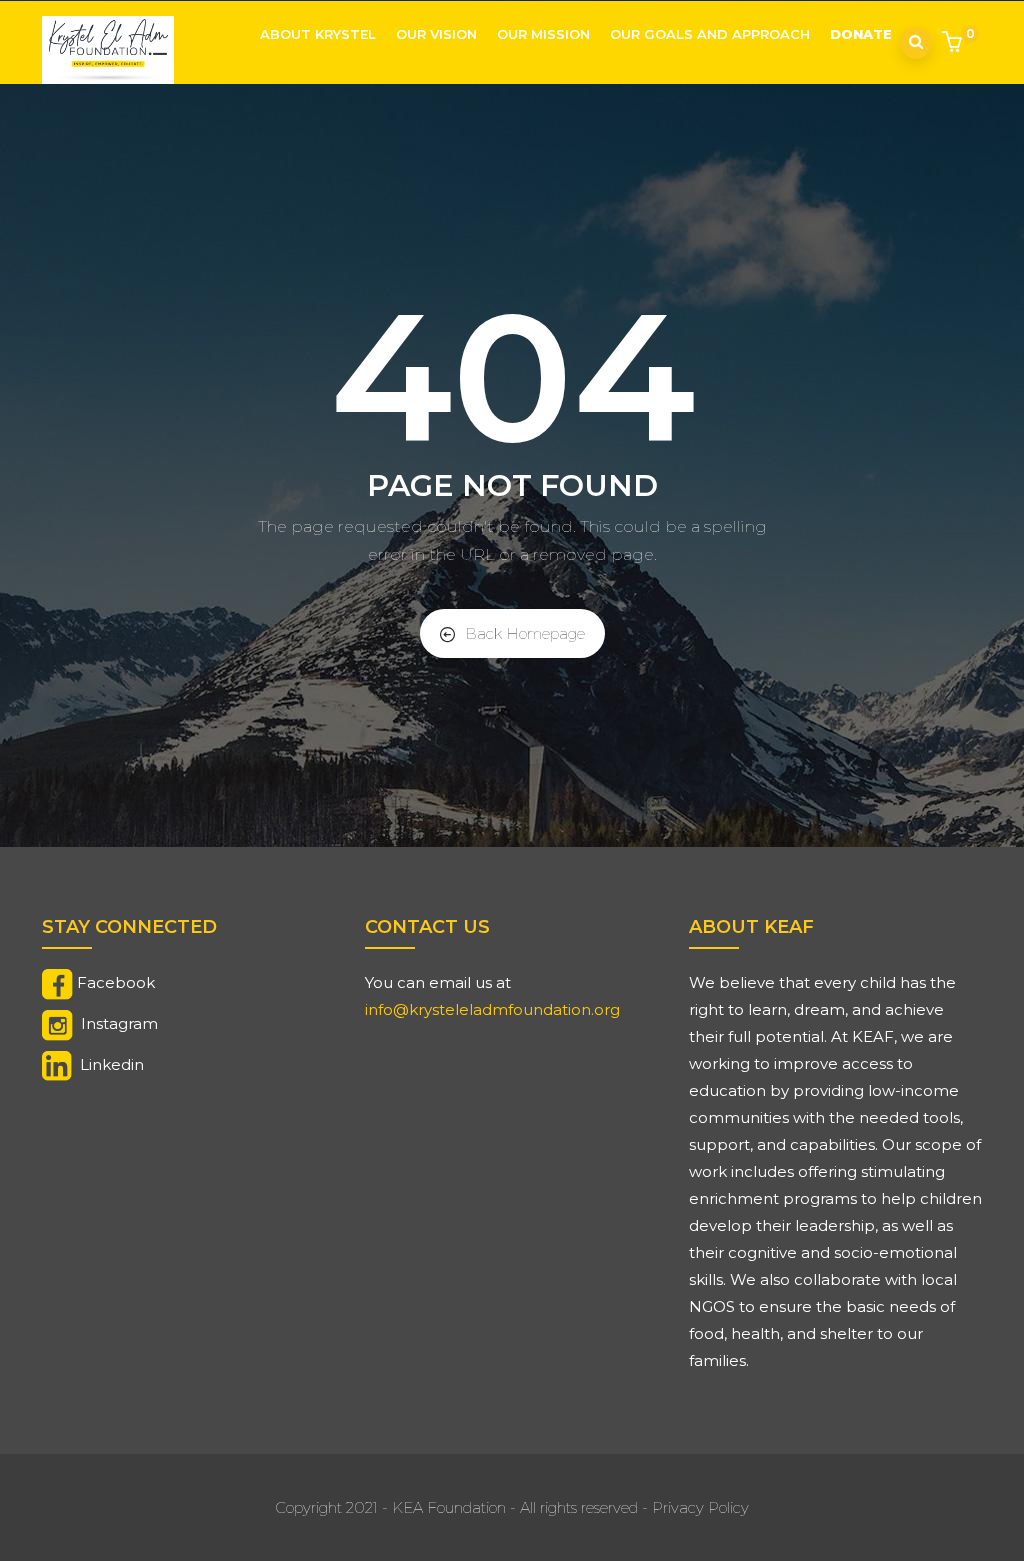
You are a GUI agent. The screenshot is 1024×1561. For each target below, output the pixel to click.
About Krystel (318, 34)
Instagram (119, 1023)
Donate (861, 34)
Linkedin (112, 1064)
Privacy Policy (700, 1507)
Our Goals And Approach (710, 34)
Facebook (116, 982)
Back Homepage (525, 633)
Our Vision (436, 34)
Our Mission (543, 34)
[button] (954, 44)
